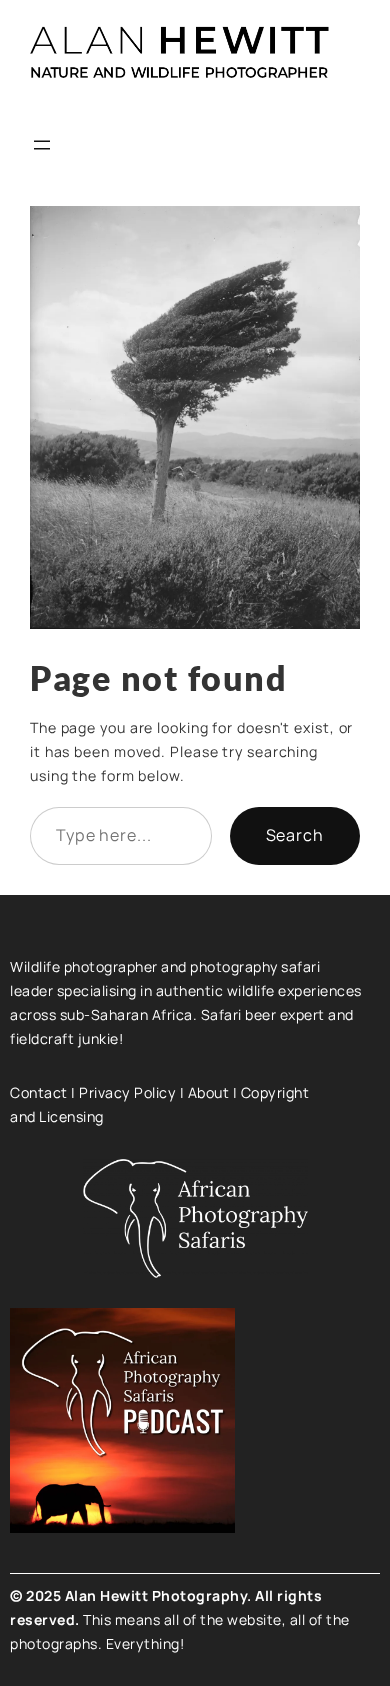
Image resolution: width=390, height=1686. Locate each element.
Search (295, 835)
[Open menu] (42, 145)
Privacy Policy (127, 1092)
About (209, 1092)
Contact (39, 1092)
